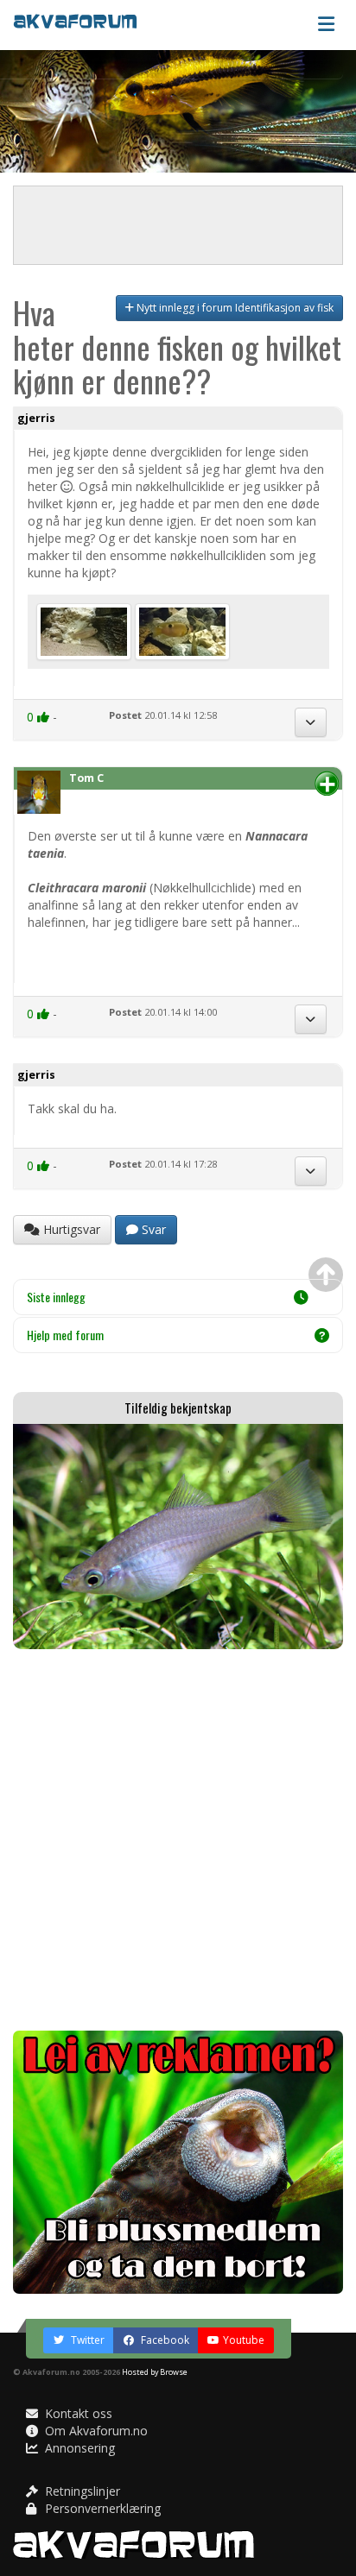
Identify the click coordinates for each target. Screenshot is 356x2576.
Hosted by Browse (155, 2372)
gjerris (36, 418)
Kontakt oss (77, 2413)
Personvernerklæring (101, 2508)
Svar (152, 1229)
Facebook (164, 2340)
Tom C (86, 778)
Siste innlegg (56, 1297)
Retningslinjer (81, 2491)
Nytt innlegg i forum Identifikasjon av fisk (234, 308)
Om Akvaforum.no (95, 2431)
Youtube (244, 2340)
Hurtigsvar (70, 1229)
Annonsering (78, 2448)
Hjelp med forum (65, 1335)
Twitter (86, 2340)
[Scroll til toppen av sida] (326, 1275)
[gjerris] (86, 630)
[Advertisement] (178, 1840)
